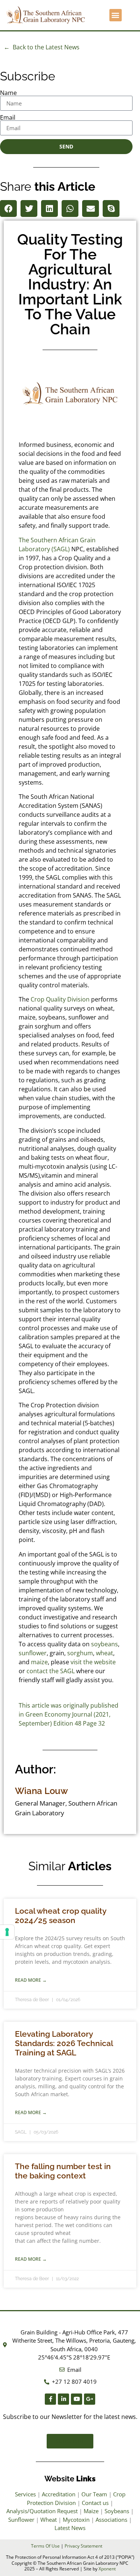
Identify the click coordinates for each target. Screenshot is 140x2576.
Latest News (70, 2528)
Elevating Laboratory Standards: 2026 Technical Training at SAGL (64, 2043)
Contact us (95, 2503)
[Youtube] (77, 2399)
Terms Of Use (45, 2546)
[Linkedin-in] (63, 2399)
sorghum (80, 1653)
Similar (70, 1866)
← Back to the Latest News (42, 47)
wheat (105, 1653)
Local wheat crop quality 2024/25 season (60, 1916)
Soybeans (117, 2511)
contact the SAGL (51, 1671)
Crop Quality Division (60, 999)
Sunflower (21, 2520)
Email (8, 117)
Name (8, 93)
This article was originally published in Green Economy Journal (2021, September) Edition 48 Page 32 (69, 1714)
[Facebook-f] (50, 2399)
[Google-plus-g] (90, 2399)
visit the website (93, 1662)
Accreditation (59, 2494)
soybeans (105, 1644)
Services (25, 2494)
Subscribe (28, 76)
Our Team (94, 2494)
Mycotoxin (76, 2520)
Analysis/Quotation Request (42, 2511)
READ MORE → (31, 1980)
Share (48, 186)
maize (39, 1662)
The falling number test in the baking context (63, 2171)
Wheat (49, 2520)
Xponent (107, 2569)
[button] (116, 15)
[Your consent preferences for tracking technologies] (7, 1932)
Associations (111, 2520)
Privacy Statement (83, 2546)
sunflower (33, 1653)
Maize (91, 2511)
